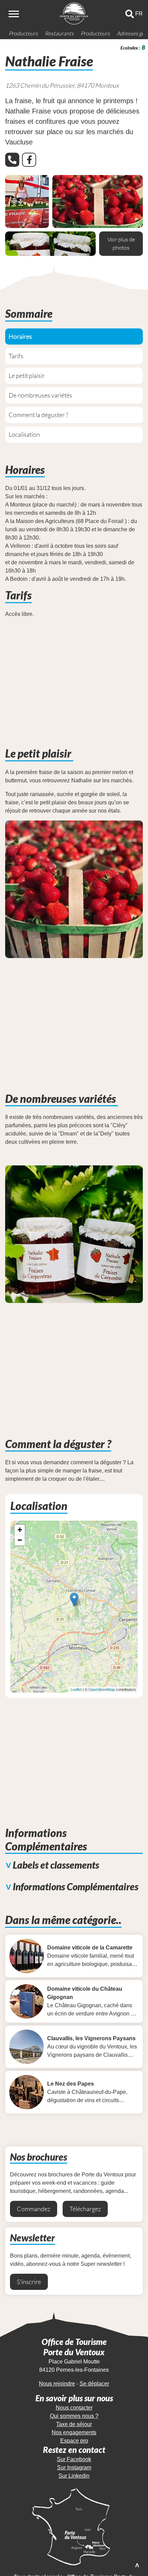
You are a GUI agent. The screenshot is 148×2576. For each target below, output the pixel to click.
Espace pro (74, 2441)
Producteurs (23, 33)
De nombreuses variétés (41, 395)
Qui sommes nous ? (74, 2416)
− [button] (20, 1540)
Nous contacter (74, 2408)
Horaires (20, 336)
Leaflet (76, 1689)
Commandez (34, 2209)
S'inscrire (29, 2282)
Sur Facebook (74, 2459)
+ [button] (20, 1530)
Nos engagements (74, 2432)
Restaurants (59, 33)
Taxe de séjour (74, 2424)
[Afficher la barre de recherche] (130, 14)
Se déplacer (94, 2384)
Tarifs (16, 356)
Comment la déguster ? (38, 415)
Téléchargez (85, 2209)
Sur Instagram (74, 2468)
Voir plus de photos (121, 243)
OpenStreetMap (102, 1689)
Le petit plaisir (27, 376)
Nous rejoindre (57, 2384)
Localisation (24, 434)
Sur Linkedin (74, 2476)
